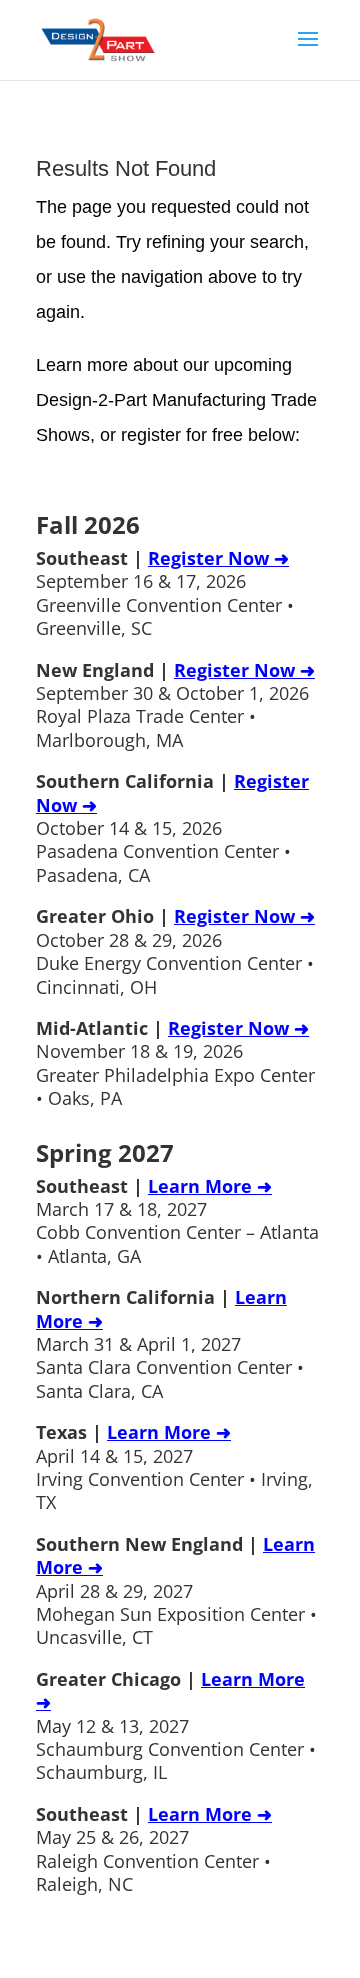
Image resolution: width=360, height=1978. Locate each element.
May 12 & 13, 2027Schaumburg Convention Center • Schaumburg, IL (176, 1726)
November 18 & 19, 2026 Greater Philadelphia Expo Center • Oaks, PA (175, 1063)
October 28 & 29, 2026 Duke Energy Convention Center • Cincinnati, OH (175, 951)
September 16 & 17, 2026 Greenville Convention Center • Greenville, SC (165, 593)
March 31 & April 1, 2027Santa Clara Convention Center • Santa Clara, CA (170, 1344)
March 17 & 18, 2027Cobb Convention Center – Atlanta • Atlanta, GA (177, 1221)
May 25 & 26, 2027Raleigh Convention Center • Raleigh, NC (154, 1849)
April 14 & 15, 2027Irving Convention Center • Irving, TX (174, 1467)
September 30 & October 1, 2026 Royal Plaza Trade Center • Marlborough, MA (175, 705)
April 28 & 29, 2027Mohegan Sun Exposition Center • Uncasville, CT (176, 1591)
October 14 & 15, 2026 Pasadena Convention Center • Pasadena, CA (172, 828)
